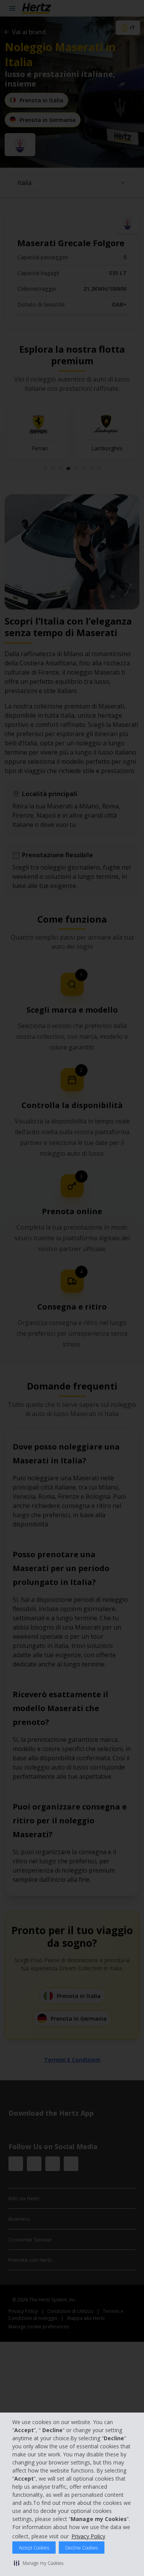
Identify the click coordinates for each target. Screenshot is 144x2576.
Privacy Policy (88, 2536)
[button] (39, 2563)
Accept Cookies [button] (34, 2548)
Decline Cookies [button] (82, 2548)
